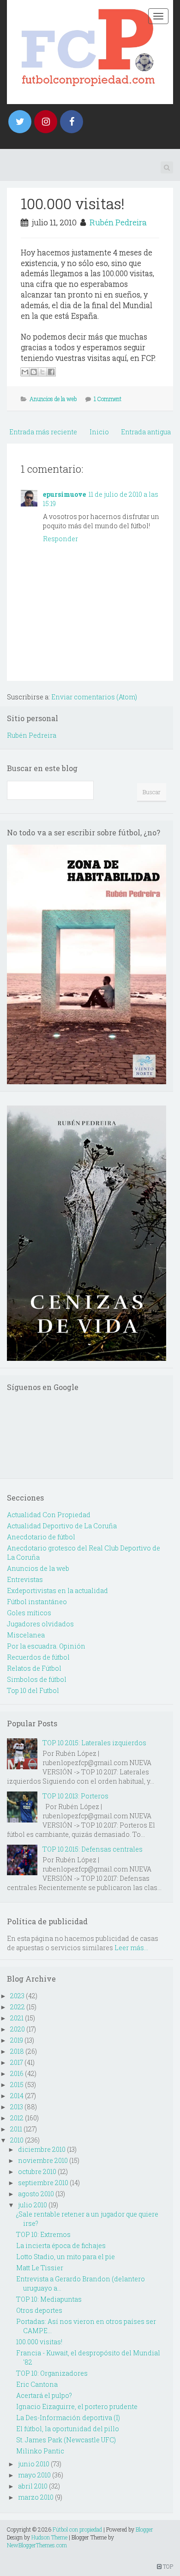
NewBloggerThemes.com (37, 2545)
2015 (17, 2085)
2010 (17, 2140)
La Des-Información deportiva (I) (68, 2418)
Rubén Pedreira (118, 222)
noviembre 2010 (43, 2160)
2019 (17, 2040)
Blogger (144, 2529)
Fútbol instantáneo (37, 1602)
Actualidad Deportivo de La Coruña (62, 1526)
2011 (16, 2129)
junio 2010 (34, 2464)
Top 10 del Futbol (33, 1690)
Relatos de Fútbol (34, 1668)
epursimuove (64, 494)
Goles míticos (29, 1613)
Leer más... (131, 1948)
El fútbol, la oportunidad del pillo (68, 2429)
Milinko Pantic (40, 2451)
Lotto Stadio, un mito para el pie (66, 2257)
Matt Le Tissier (40, 2268)
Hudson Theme (49, 2537)
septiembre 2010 (43, 2183)
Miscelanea (26, 1635)
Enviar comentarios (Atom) (94, 697)
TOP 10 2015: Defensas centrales (93, 1849)
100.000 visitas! (73, 203)
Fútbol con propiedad (77, 2529)
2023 (17, 1996)
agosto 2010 (36, 2194)
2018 (17, 2051)
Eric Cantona (37, 2384)
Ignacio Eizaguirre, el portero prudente (77, 2406)
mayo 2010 (34, 2475)
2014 (17, 2096)
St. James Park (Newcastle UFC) (66, 2440)
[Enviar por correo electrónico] (25, 372)
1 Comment (108, 399)
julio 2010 (33, 2205)
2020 (18, 2029)
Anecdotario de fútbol (41, 1537)
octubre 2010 (37, 2171)
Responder (60, 539)
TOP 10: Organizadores (52, 2373)
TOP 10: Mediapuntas (49, 2299)
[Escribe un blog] (34, 372)
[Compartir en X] (42, 372)
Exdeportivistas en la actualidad (57, 1591)
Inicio (99, 432)
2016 (17, 2073)
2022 (18, 2007)
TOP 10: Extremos (43, 2234)
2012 (17, 2118)
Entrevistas (25, 1579)
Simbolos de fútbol (37, 1679)
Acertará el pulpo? (44, 2395)
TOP (167, 2566)
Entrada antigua (146, 432)
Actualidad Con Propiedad (49, 1515)
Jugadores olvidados (40, 1624)
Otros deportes (39, 2310)
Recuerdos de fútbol (38, 1657)
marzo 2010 (36, 2497)
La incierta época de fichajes (61, 2246)
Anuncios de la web (53, 399)
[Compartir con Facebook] (51, 372)
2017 (17, 2062)
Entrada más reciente (43, 432)
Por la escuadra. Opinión (46, 1646)
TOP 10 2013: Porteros (75, 1796)
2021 (17, 2018)
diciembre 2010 (42, 2149)
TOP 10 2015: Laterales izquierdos (94, 1743)
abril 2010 (33, 2486)
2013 (17, 2107)
